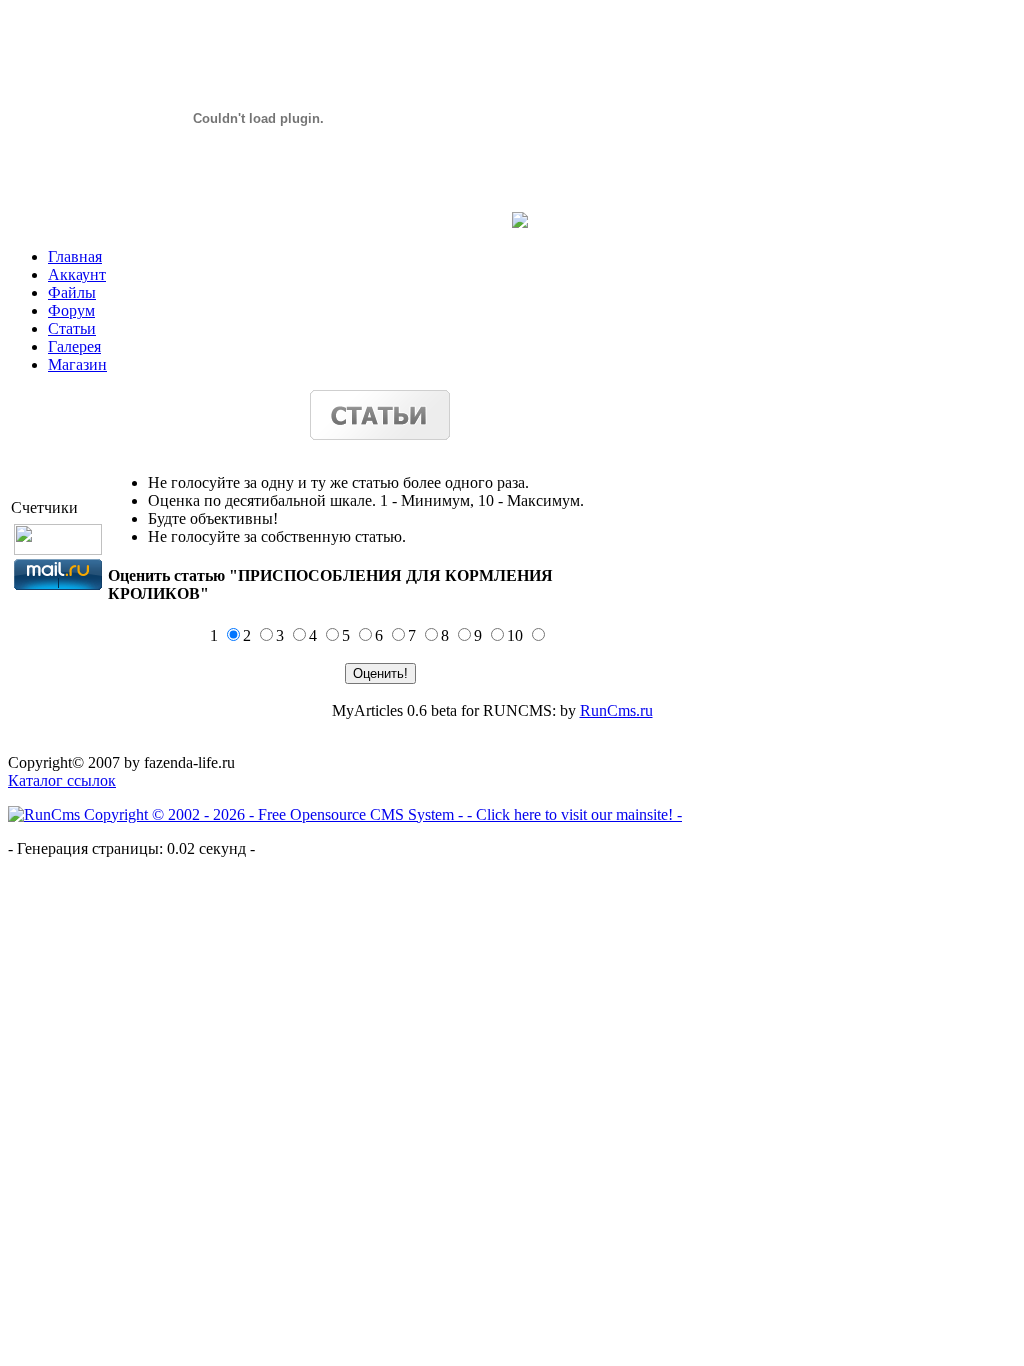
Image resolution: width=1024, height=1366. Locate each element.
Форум (71, 310)
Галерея (74, 346)
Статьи (72, 328)
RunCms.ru (616, 710)
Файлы (72, 292)
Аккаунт (77, 274)
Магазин (77, 364)
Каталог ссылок (62, 780)
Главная (75, 256)
